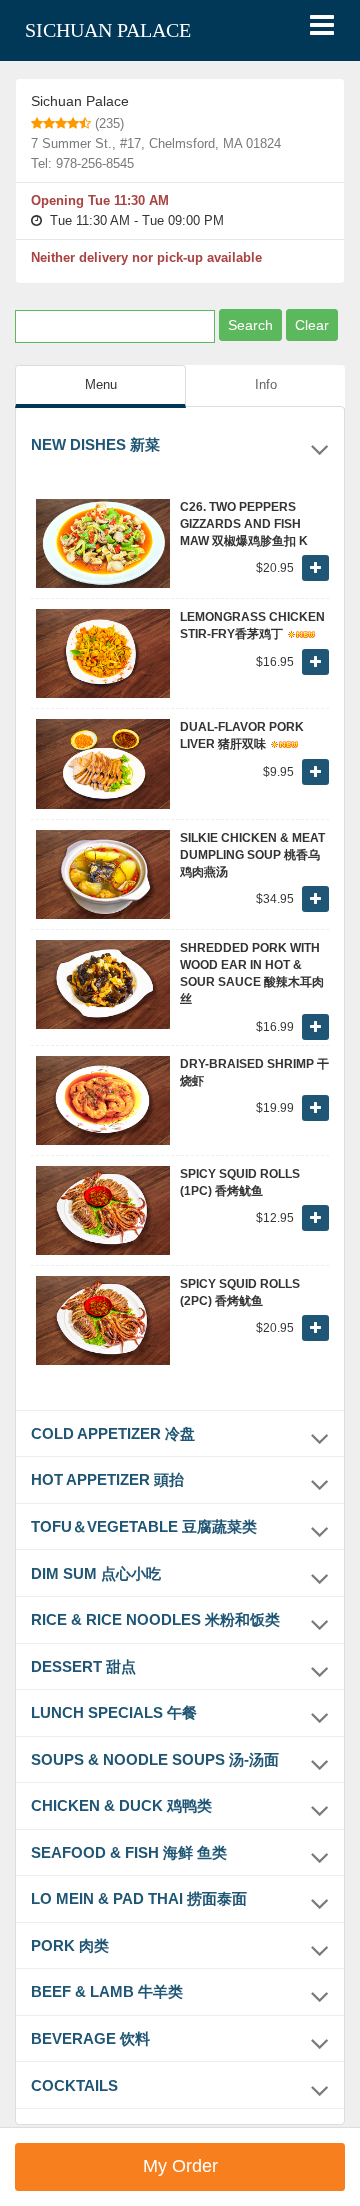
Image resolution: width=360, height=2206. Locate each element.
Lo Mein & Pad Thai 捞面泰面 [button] (139, 1898)
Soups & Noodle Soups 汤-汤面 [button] (155, 1759)
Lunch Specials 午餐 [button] (114, 1712)
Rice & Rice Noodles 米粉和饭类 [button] (155, 1619)
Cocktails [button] (74, 2085)
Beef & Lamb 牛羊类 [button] (107, 1991)
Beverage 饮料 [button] (90, 2038)
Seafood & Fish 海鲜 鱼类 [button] (129, 1852)
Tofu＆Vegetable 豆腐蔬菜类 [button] (144, 1526)
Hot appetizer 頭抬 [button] (107, 1479)
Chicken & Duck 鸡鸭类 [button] (121, 1805)
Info (266, 384)
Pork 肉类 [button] (70, 1945)
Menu (101, 384)
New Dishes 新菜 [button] (95, 444)
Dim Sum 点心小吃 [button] (96, 1573)
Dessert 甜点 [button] (83, 1666)
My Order (180, 2166)
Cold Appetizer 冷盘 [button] (113, 1433)
